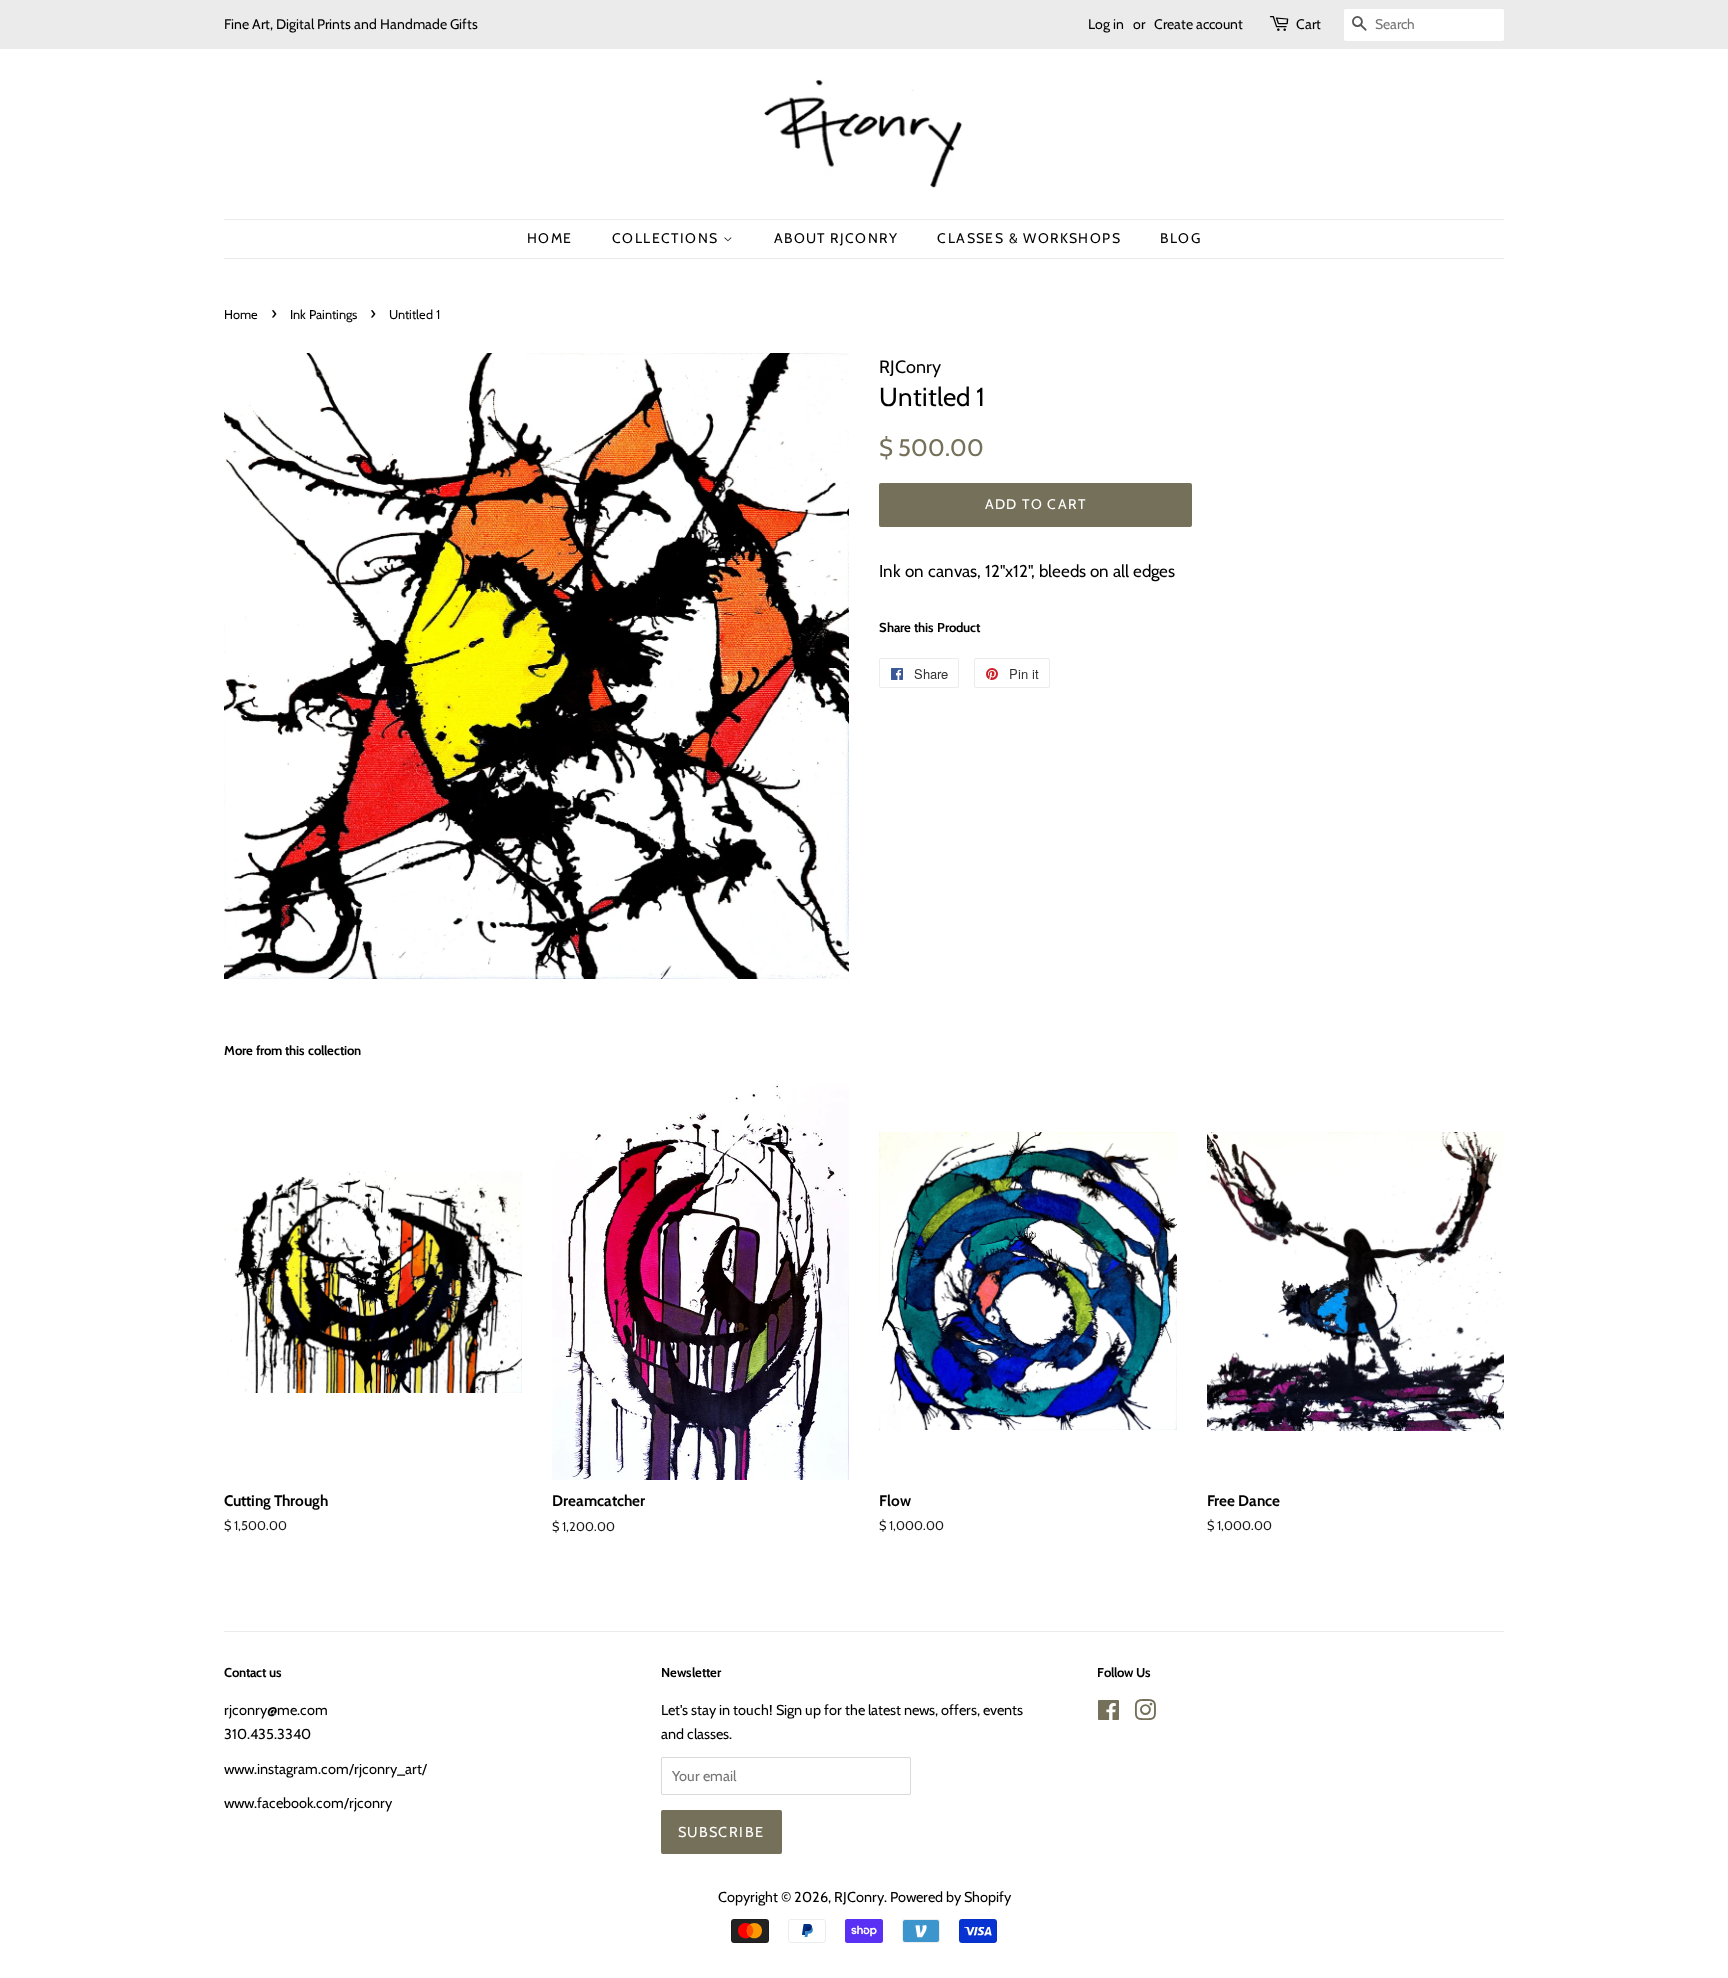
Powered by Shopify (950, 1897)
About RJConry (836, 238)
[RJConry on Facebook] (1108, 1714)
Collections (667, 238)
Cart (1308, 24)
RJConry (859, 1897)
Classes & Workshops (1029, 238)
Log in (1106, 24)
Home (550, 238)
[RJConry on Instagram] (1145, 1714)
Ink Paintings (323, 314)
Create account (1198, 24)
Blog (1180, 238)
